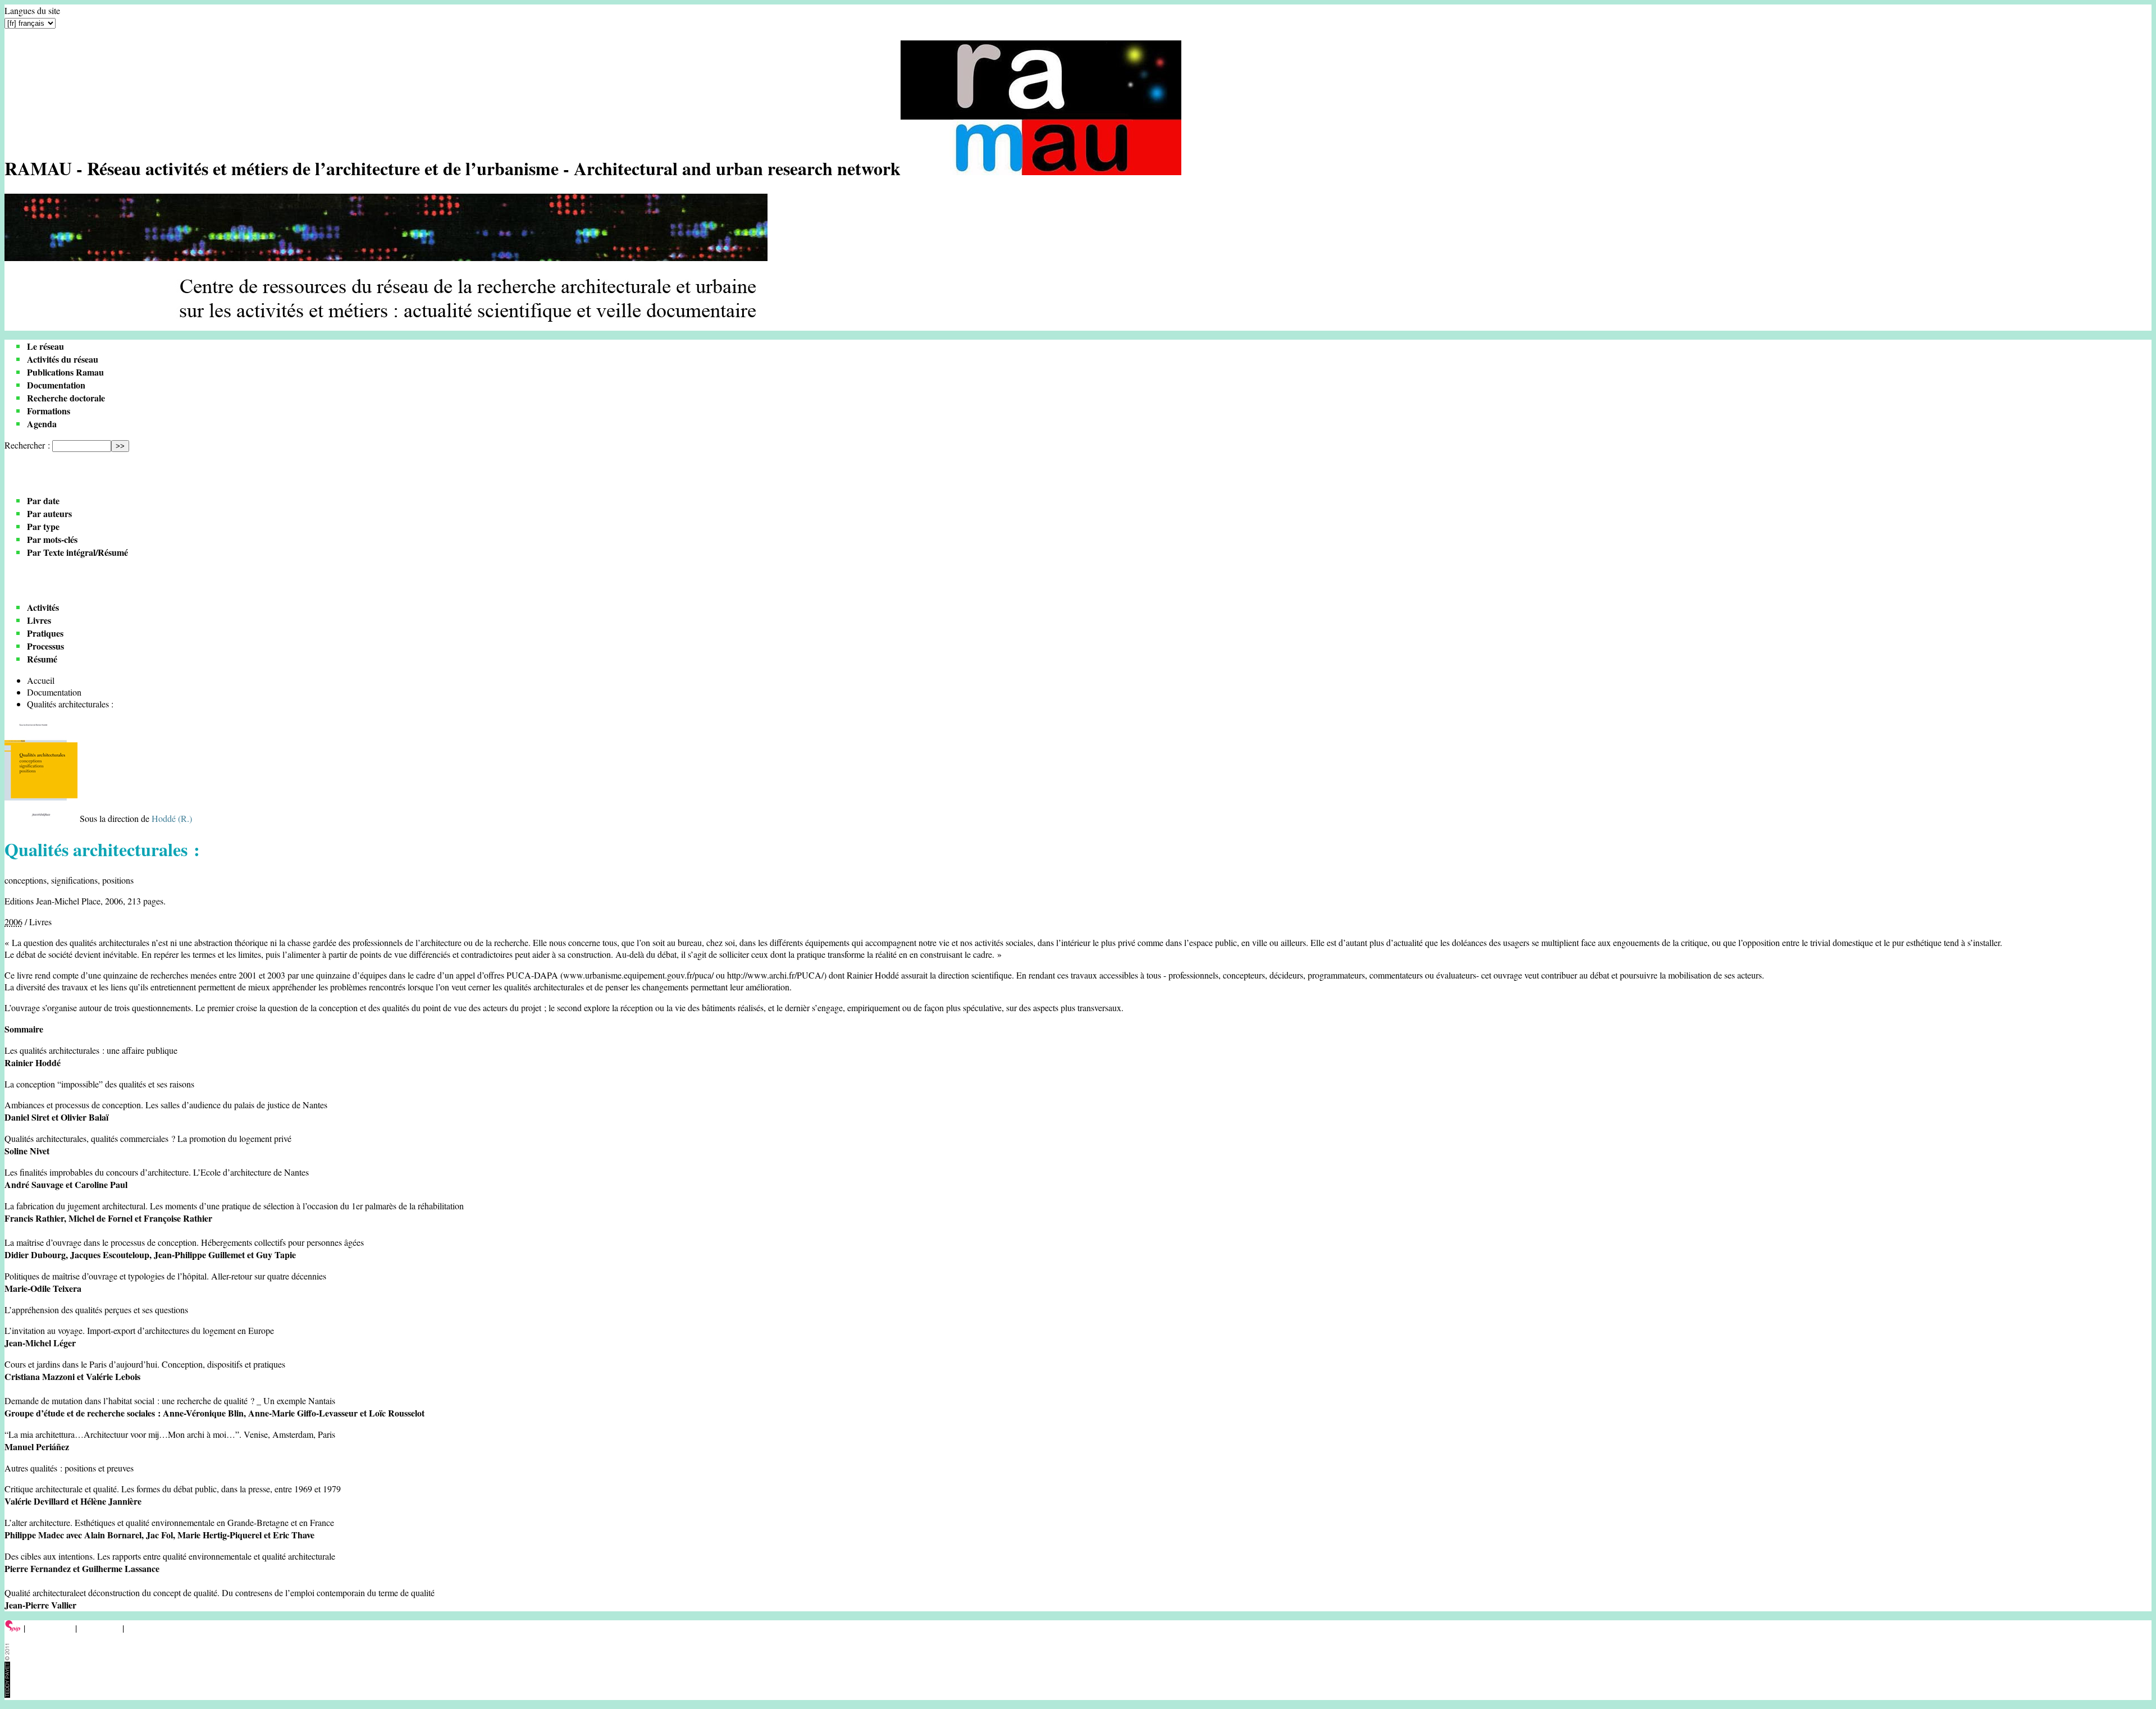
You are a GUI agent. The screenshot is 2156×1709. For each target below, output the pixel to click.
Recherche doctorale (66, 398)
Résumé (42, 659)
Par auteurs (49, 513)
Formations (49, 411)
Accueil (41, 680)
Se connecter (50, 1628)
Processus (45, 646)
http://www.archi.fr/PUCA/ (775, 975)
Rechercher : (27, 445)
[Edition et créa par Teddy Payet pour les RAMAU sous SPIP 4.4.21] (7, 1694)
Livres (39, 620)
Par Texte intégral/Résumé (77, 552)
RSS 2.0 (143, 1628)
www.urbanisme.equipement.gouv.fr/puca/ (638, 975)
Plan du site (100, 1628)
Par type (43, 526)
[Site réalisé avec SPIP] (13, 1628)
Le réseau (45, 346)
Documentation (56, 385)
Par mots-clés (52, 539)
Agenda (42, 424)
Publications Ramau (65, 372)
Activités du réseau (63, 359)
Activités (43, 607)
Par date (43, 501)
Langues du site (32, 10)
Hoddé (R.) (172, 818)
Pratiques (45, 633)
